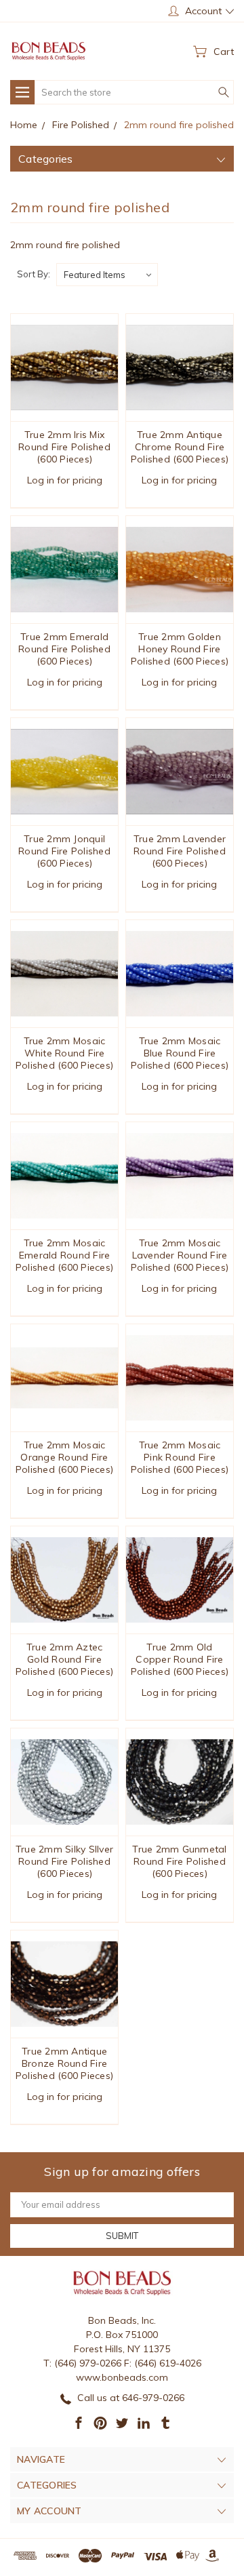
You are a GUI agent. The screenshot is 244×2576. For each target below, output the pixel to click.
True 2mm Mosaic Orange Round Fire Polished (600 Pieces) (64, 1457)
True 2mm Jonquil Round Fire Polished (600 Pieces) (64, 851)
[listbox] (107, 275)
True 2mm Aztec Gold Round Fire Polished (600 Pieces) (64, 1659)
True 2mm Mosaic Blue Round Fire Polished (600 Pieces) (180, 1053)
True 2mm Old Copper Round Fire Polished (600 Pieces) (180, 1659)
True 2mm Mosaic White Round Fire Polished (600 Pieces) (64, 1053)
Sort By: (34, 274)
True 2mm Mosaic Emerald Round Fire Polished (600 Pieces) (64, 1255)
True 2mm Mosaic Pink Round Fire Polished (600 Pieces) (180, 1457)
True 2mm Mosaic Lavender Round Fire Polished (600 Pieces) (180, 1255)
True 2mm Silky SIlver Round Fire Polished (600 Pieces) (64, 1861)
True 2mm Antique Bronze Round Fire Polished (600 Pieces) (64, 2063)
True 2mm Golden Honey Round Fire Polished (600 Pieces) (180, 649)
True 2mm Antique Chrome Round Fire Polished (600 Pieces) (180, 447)
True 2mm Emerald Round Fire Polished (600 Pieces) (64, 649)
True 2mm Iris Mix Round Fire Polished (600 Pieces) (64, 447)
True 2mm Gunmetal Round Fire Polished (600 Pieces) (179, 1861)
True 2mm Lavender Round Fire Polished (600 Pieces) (180, 851)
